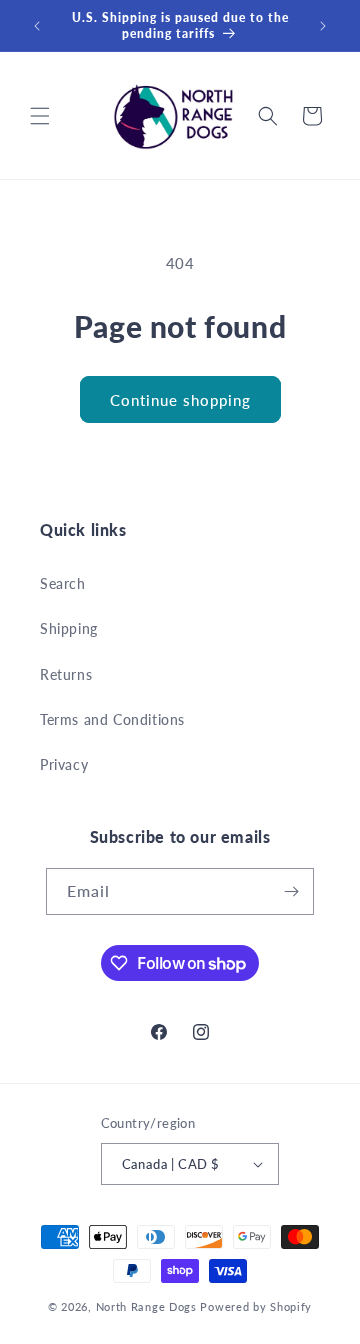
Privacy (64, 764)
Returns (66, 674)
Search (63, 583)
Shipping (69, 628)
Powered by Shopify (256, 1306)
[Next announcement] (323, 26)
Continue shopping (180, 400)
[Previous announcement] (37, 26)
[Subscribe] (291, 891)
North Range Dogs (146, 1306)
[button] (40, 116)
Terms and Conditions (112, 719)
